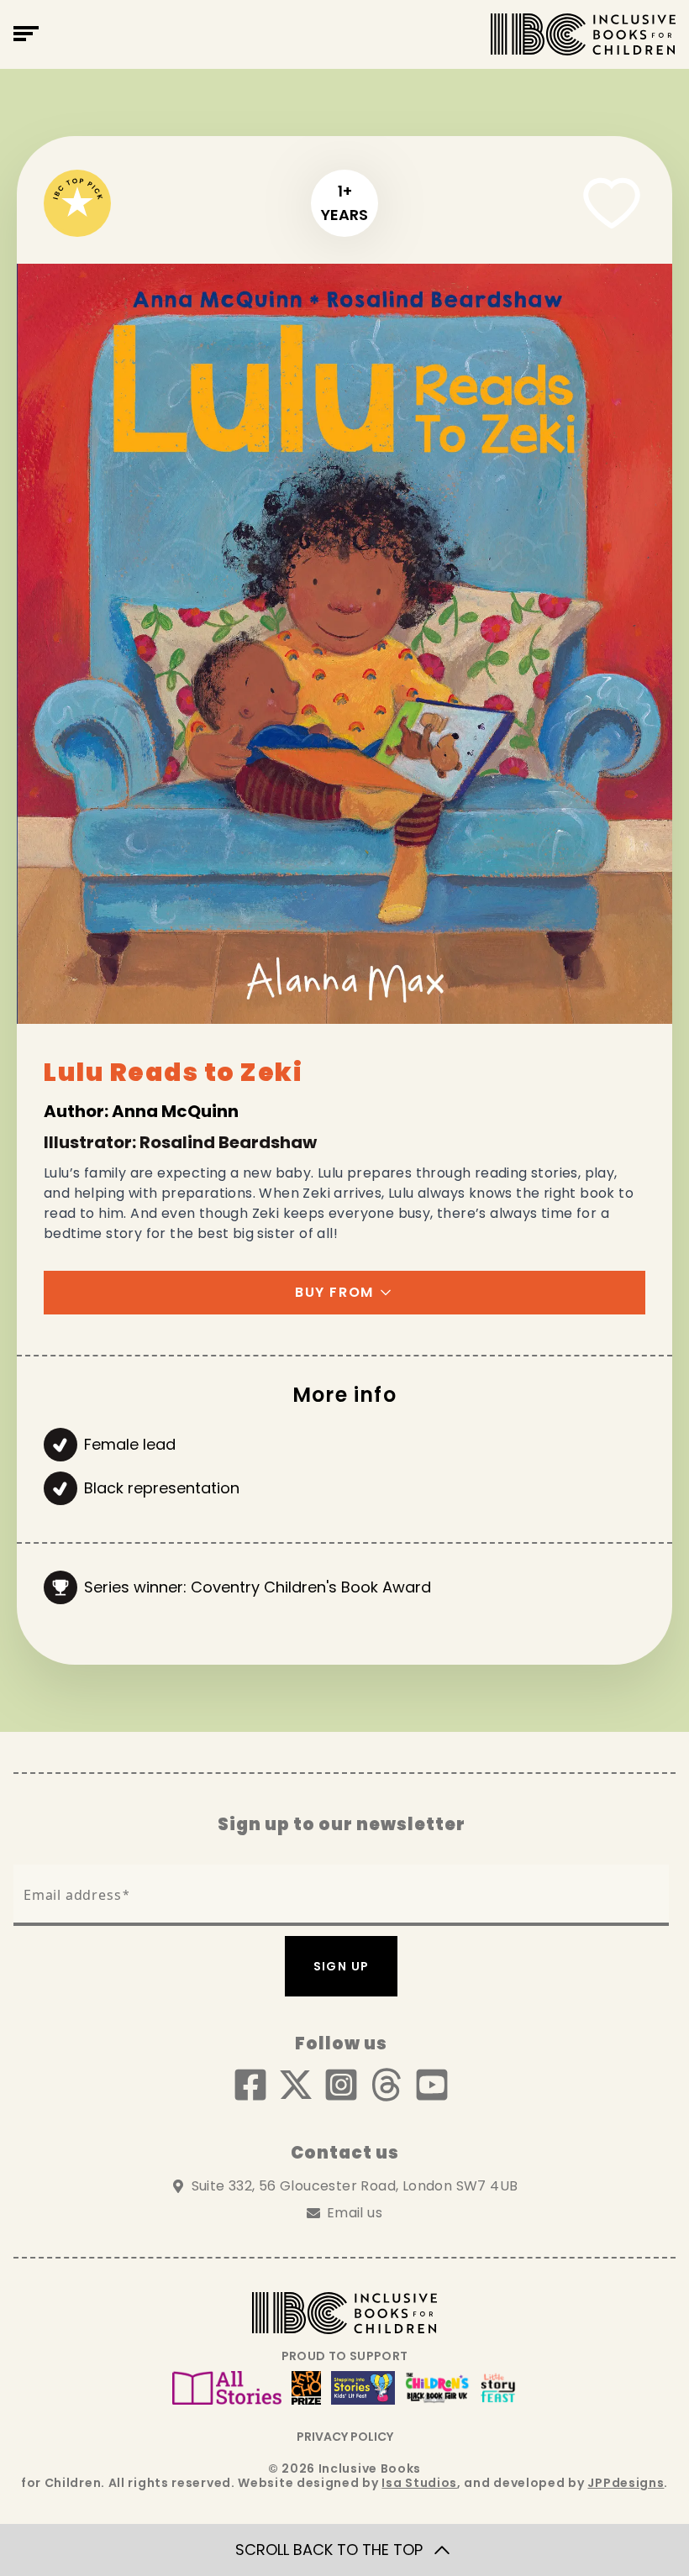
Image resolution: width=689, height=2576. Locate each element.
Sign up (342, 1966)
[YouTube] (432, 2085)
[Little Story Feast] (498, 2388)
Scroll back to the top (329, 2550)
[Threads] (387, 2085)
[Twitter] (296, 2085)
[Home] (583, 34)
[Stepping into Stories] (363, 2388)
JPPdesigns (626, 2483)
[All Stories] (227, 2388)
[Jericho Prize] (306, 2388)
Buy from (334, 1292)
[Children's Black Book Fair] (437, 2388)
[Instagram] (341, 2085)
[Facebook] (250, 2085)
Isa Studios (419, 2483)
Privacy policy (345, 2437)
